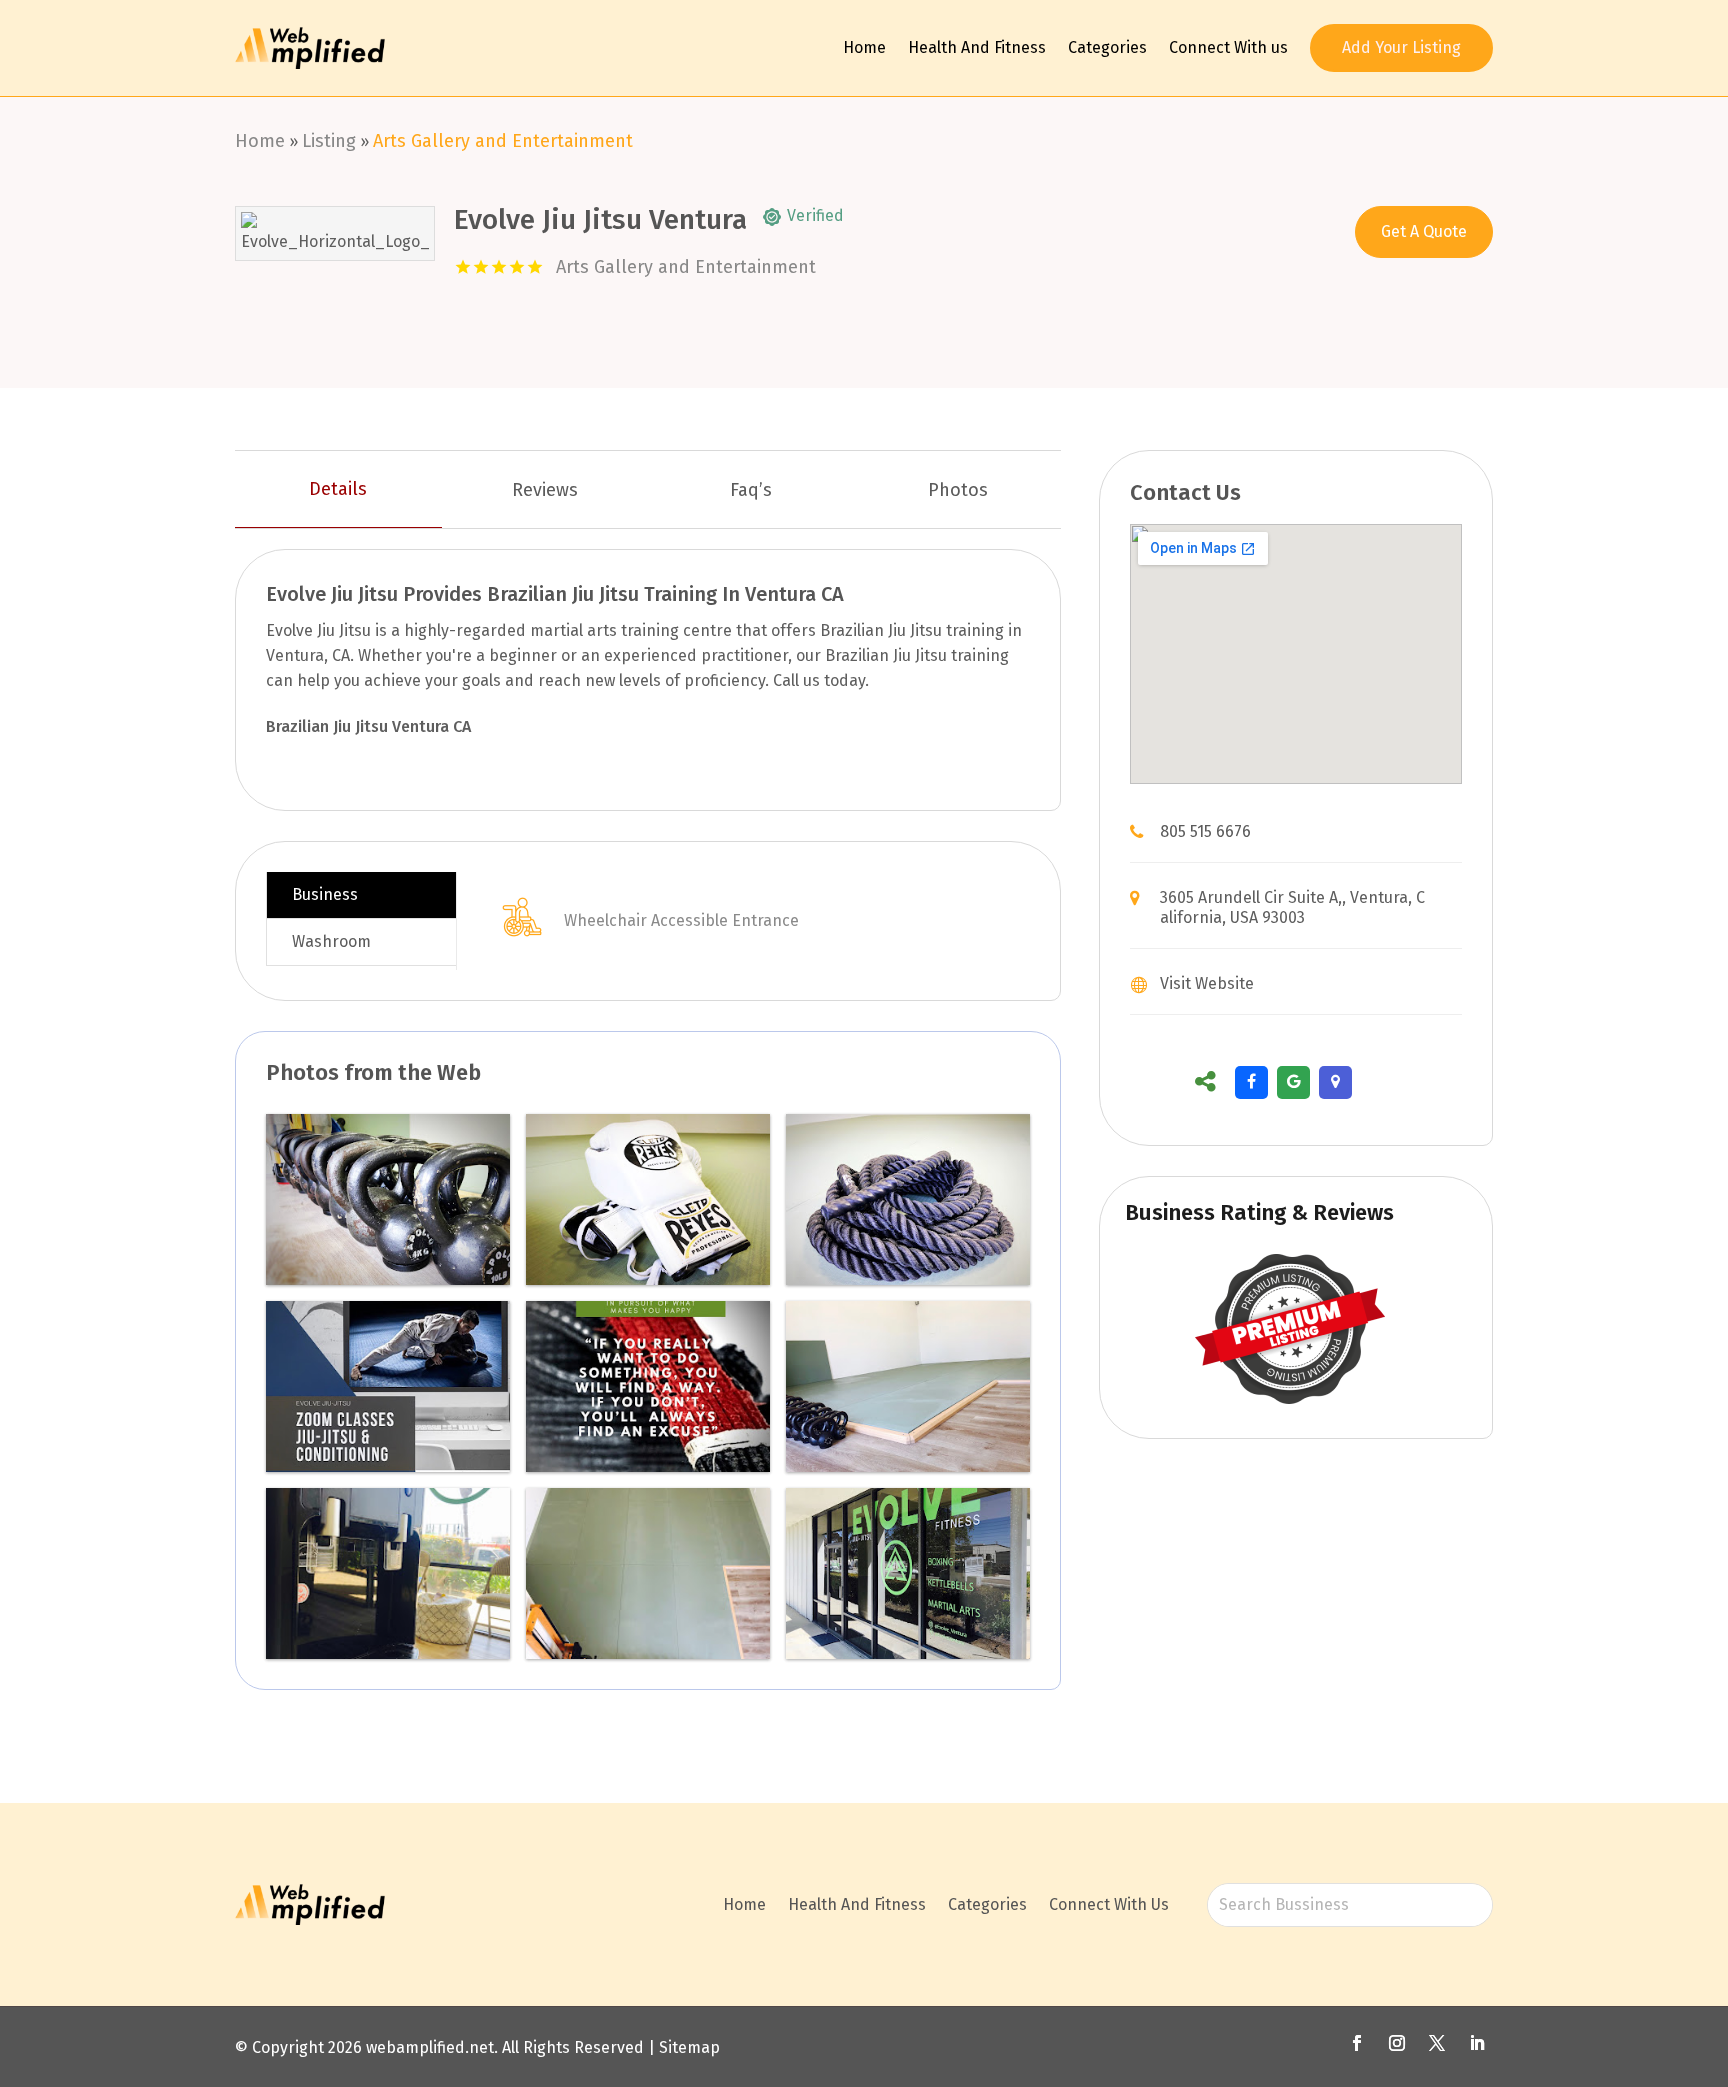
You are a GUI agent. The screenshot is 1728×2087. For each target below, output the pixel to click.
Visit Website (1207, 983)
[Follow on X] (1437, 2043)
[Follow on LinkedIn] (1477, 2043)
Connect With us (1228, 47)
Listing (329, 141)
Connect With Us (1109, 1904)
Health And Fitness (977, 47)
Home (864, 47)
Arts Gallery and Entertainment (503, 141)
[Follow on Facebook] (1357, 2043)
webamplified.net (430, 2047)
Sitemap (689, 2047)
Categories (1107, 47)
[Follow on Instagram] (1397, 2043)
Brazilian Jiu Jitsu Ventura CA (368, 726)
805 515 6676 (1205, 831)
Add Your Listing (1401, 47)
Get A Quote (1424, 231)
